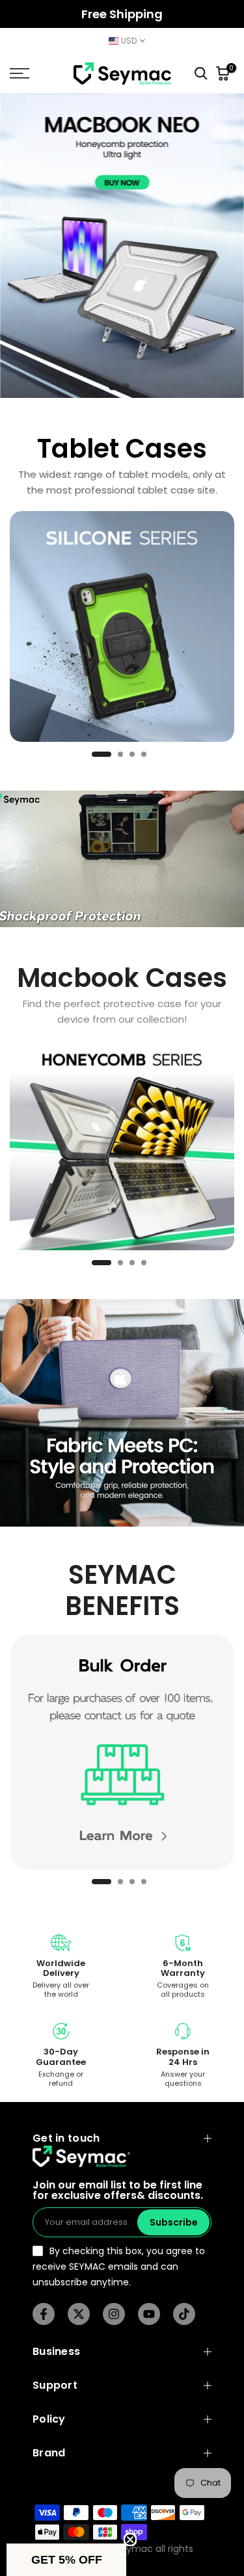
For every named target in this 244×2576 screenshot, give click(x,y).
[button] (66, 2560)
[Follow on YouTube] (149, 2314)
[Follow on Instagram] (114, 2314)
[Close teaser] (130, 2540)
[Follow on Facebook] (44, 2314)
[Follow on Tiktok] (184, 2314)
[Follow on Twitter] (79, 2314)
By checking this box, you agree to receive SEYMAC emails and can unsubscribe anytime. (119, 2267)
